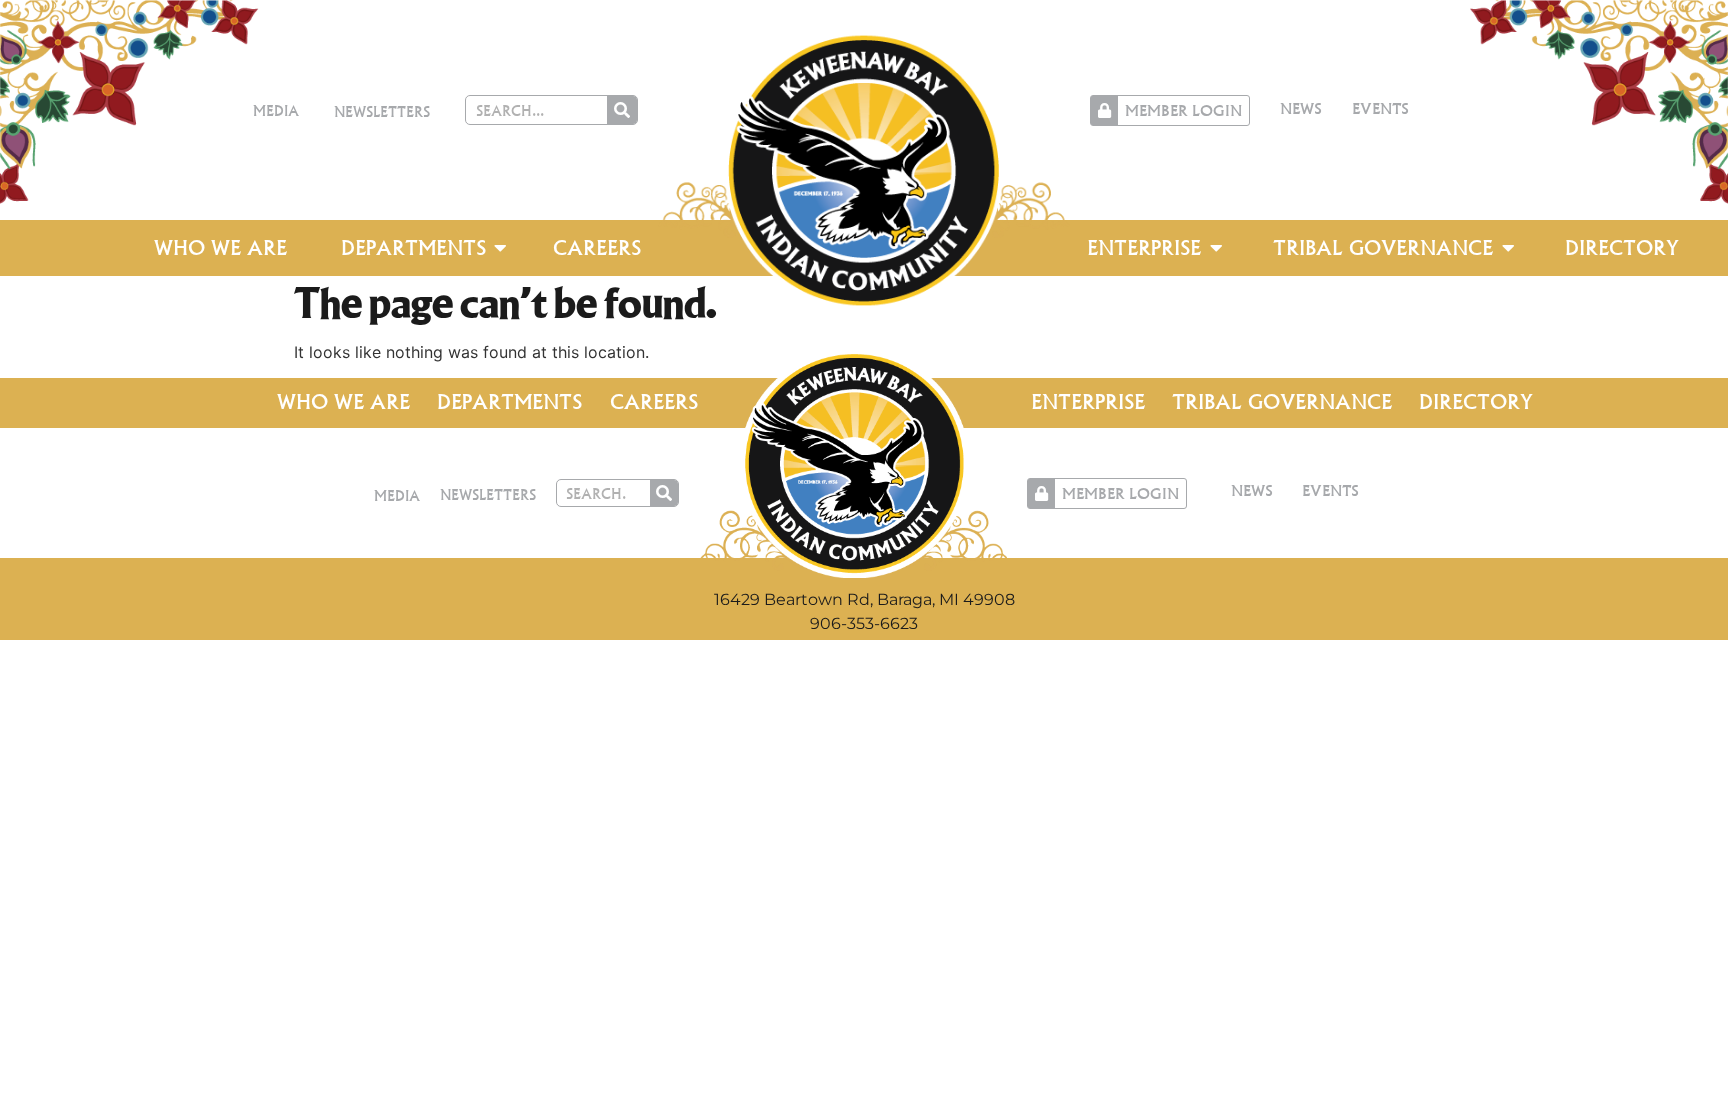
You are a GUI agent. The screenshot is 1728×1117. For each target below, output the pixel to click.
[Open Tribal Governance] (1508, 248)
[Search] (622, 110)
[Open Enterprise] (1216, 248)
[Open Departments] (501, 248)
